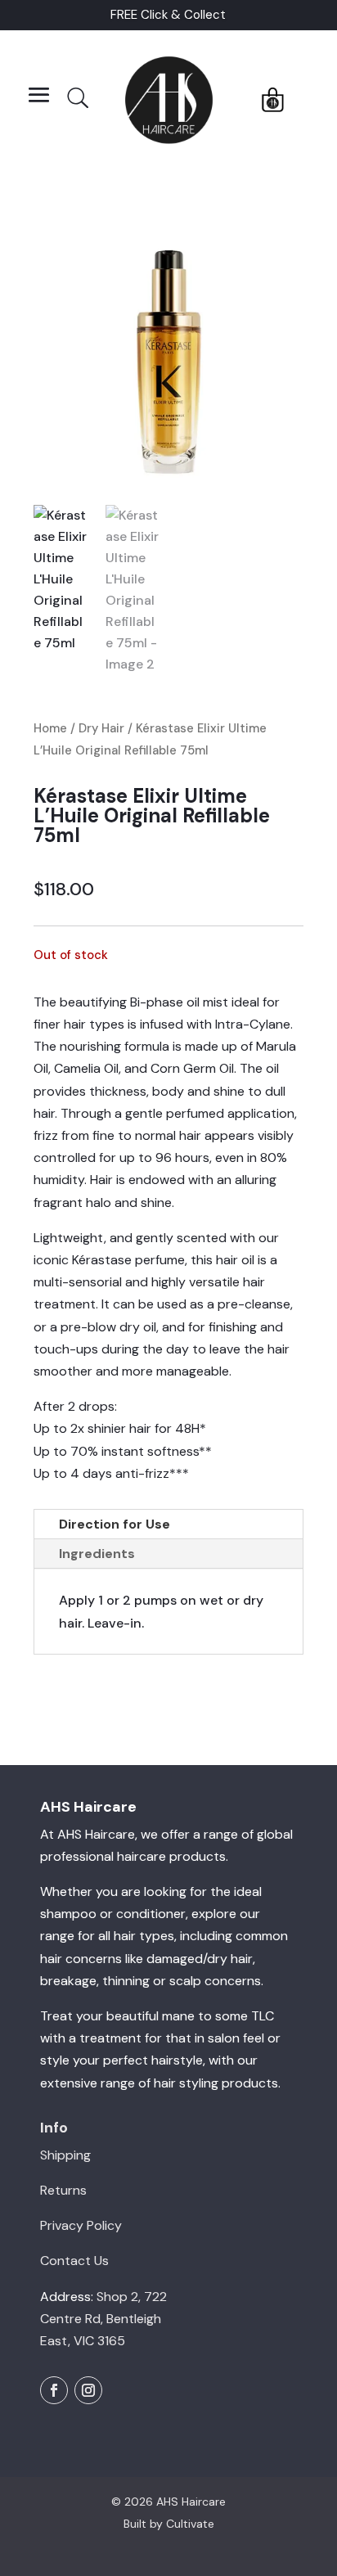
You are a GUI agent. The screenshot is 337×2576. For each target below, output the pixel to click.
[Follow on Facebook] (54, 2390)
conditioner (151, 1914)
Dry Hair (101, 728)
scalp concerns (215, 1981)
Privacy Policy (81, 2225)
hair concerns (81, 1959)
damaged (175, 1959)
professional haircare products (133, 1856)
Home (50, 728)
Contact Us (74, 2261)
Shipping (65, 2155)
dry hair (230, 1959)
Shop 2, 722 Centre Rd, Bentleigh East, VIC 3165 (103, 2319)
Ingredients (97, 1554)
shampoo (68, 1914)
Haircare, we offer (137, 1834)
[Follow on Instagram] (88, 2390)
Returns (63, 2190)
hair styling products (216, 2083)
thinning (126, 1981)
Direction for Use (115, 1524)
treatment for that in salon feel (172, 2038)
